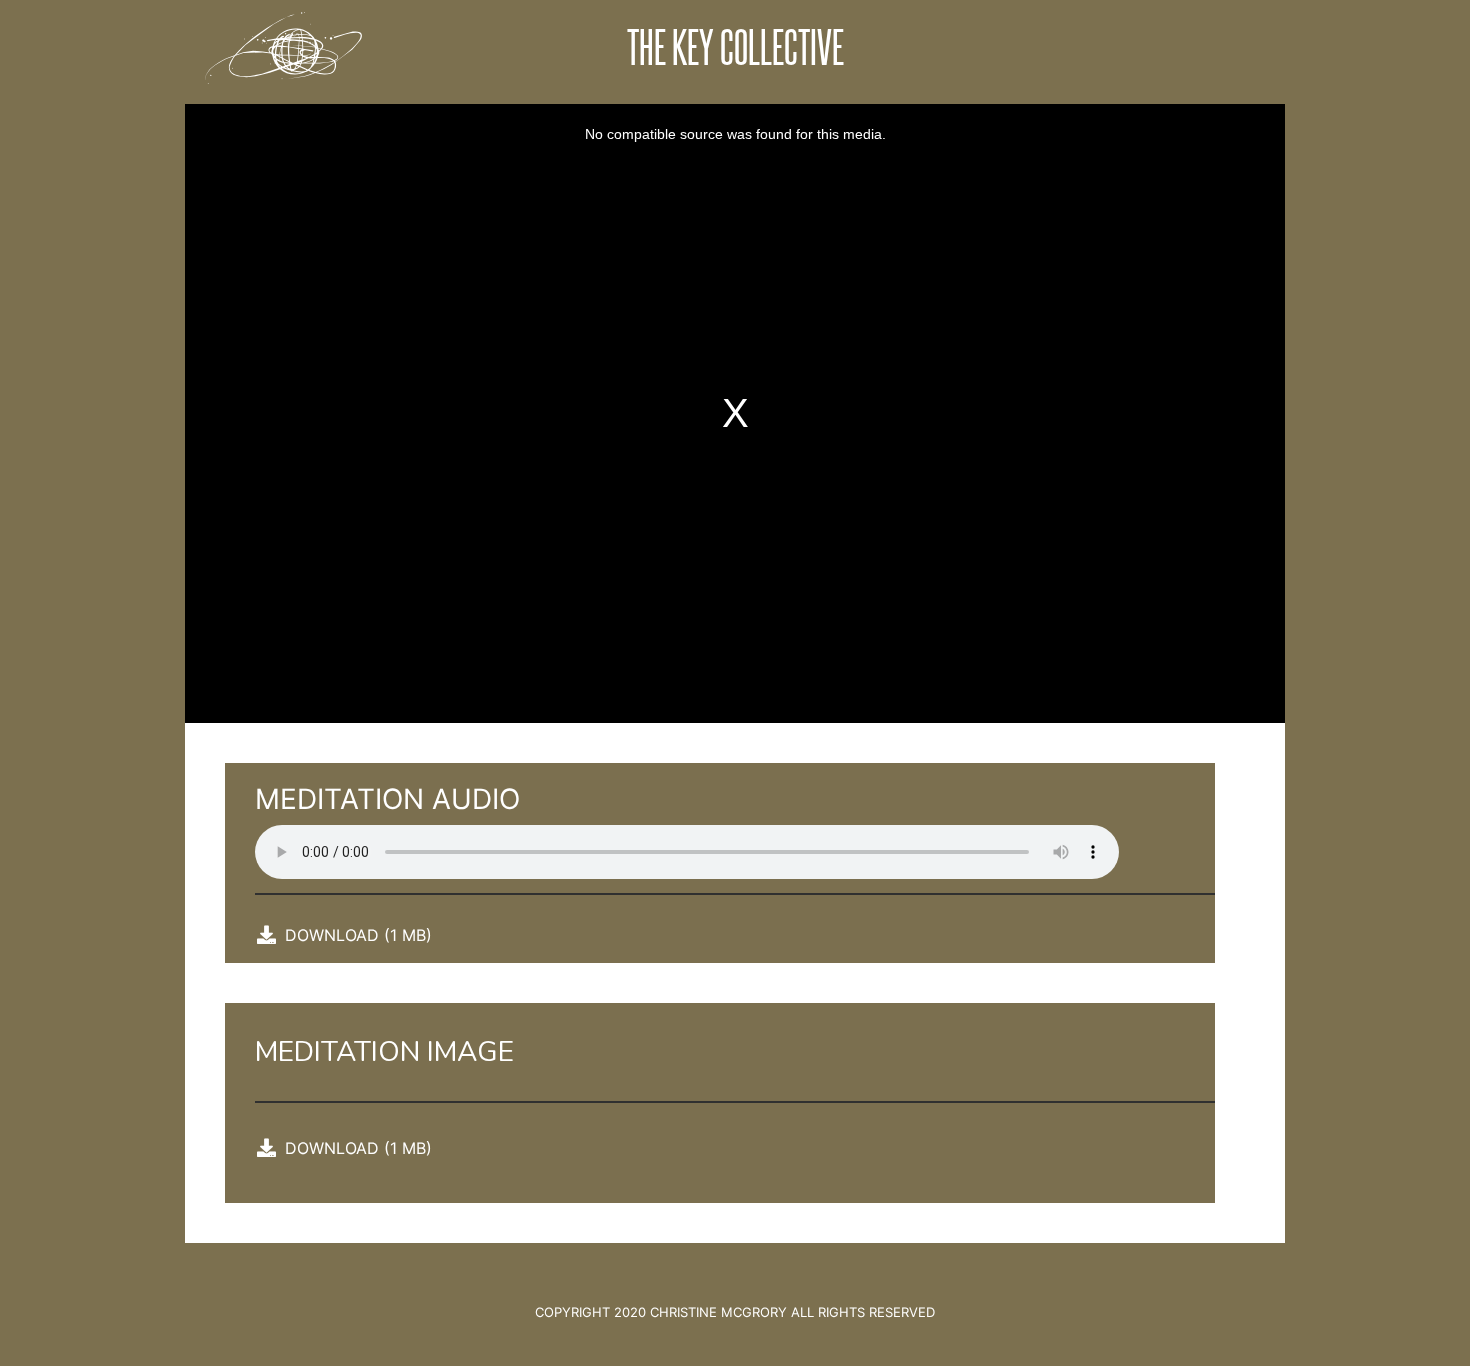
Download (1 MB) (358, 935)
